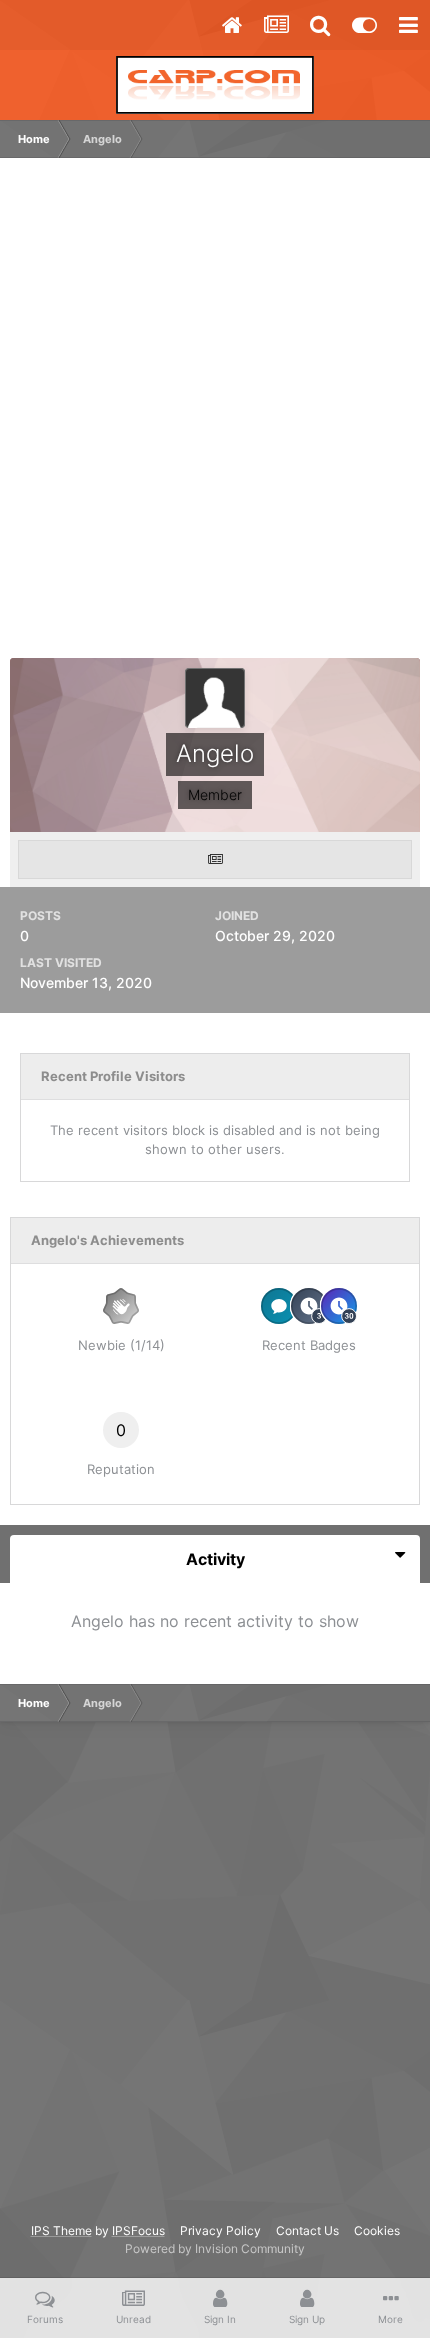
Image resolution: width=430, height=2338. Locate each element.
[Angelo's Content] (215, 859)
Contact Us (307, 2230)
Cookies (377, 2230)
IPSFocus (138, 2230)
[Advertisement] (215, 418)
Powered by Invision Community (215, 2248)
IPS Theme (61, 2230)
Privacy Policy (220, 2230)
